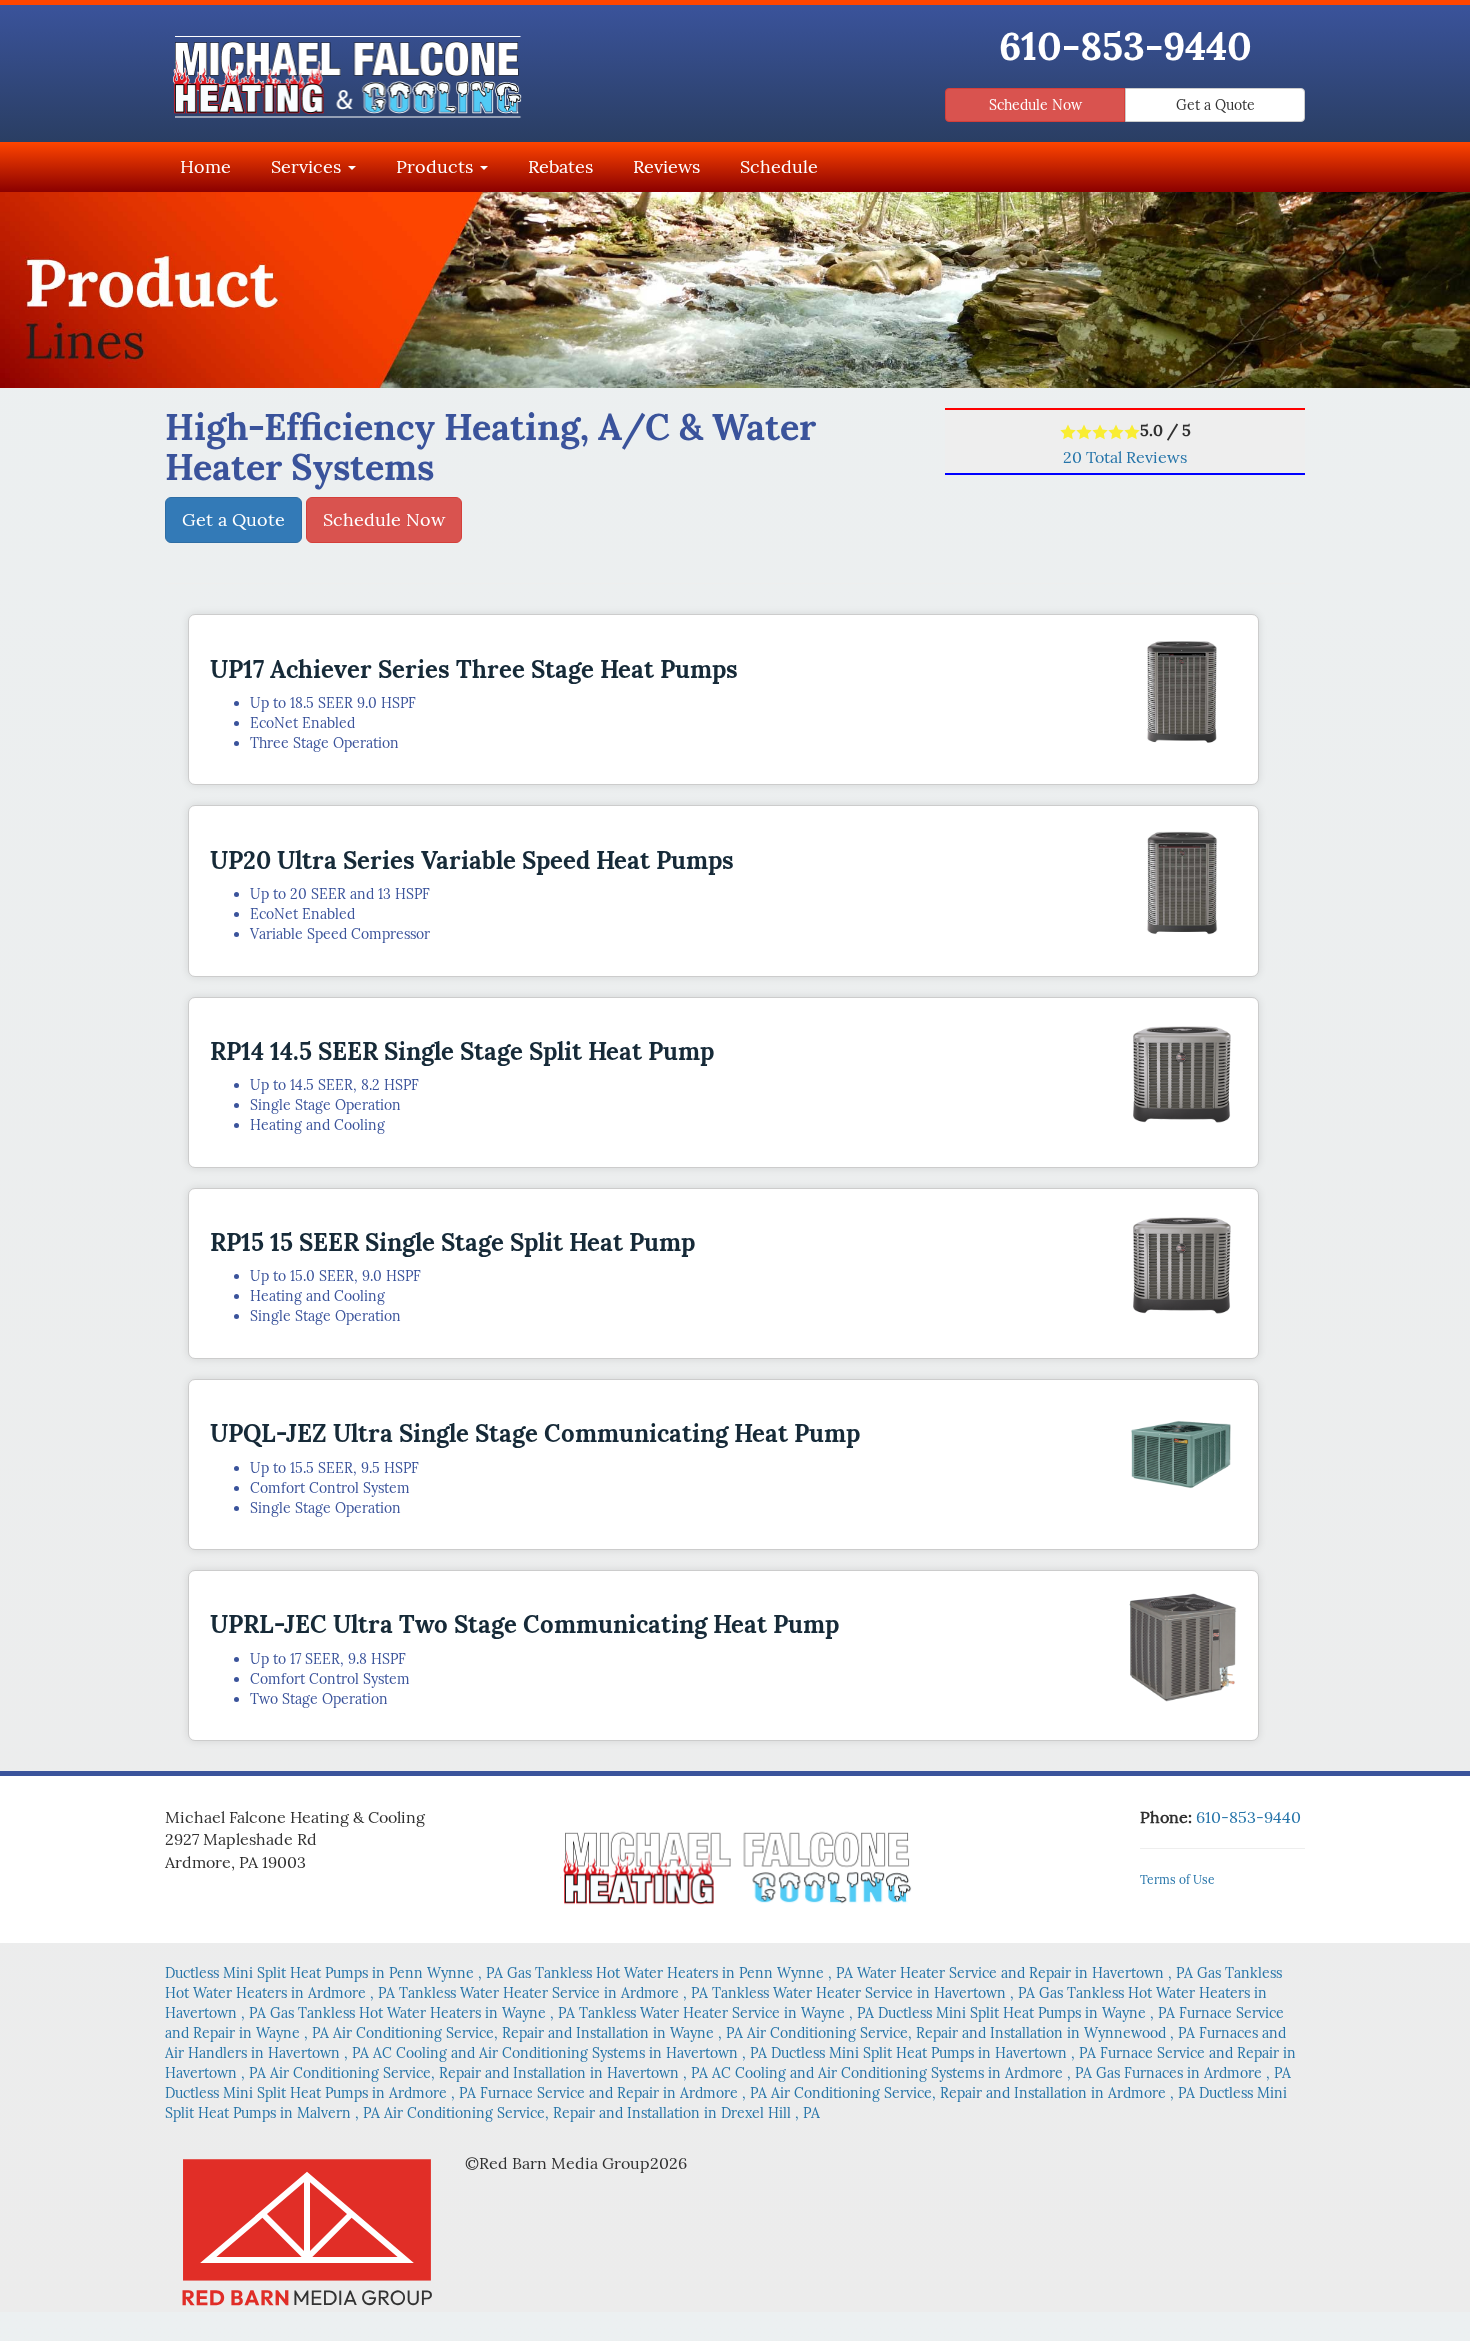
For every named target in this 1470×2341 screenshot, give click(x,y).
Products (437, 166)
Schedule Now (1035, 105)
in (334, 1973)
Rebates (560, 166)
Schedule (779, 166)
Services (308, 166)
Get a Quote (1215, 105)
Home (205, 166)
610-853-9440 (1125, 46)
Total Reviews (1125, 457)
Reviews (666, 166)
